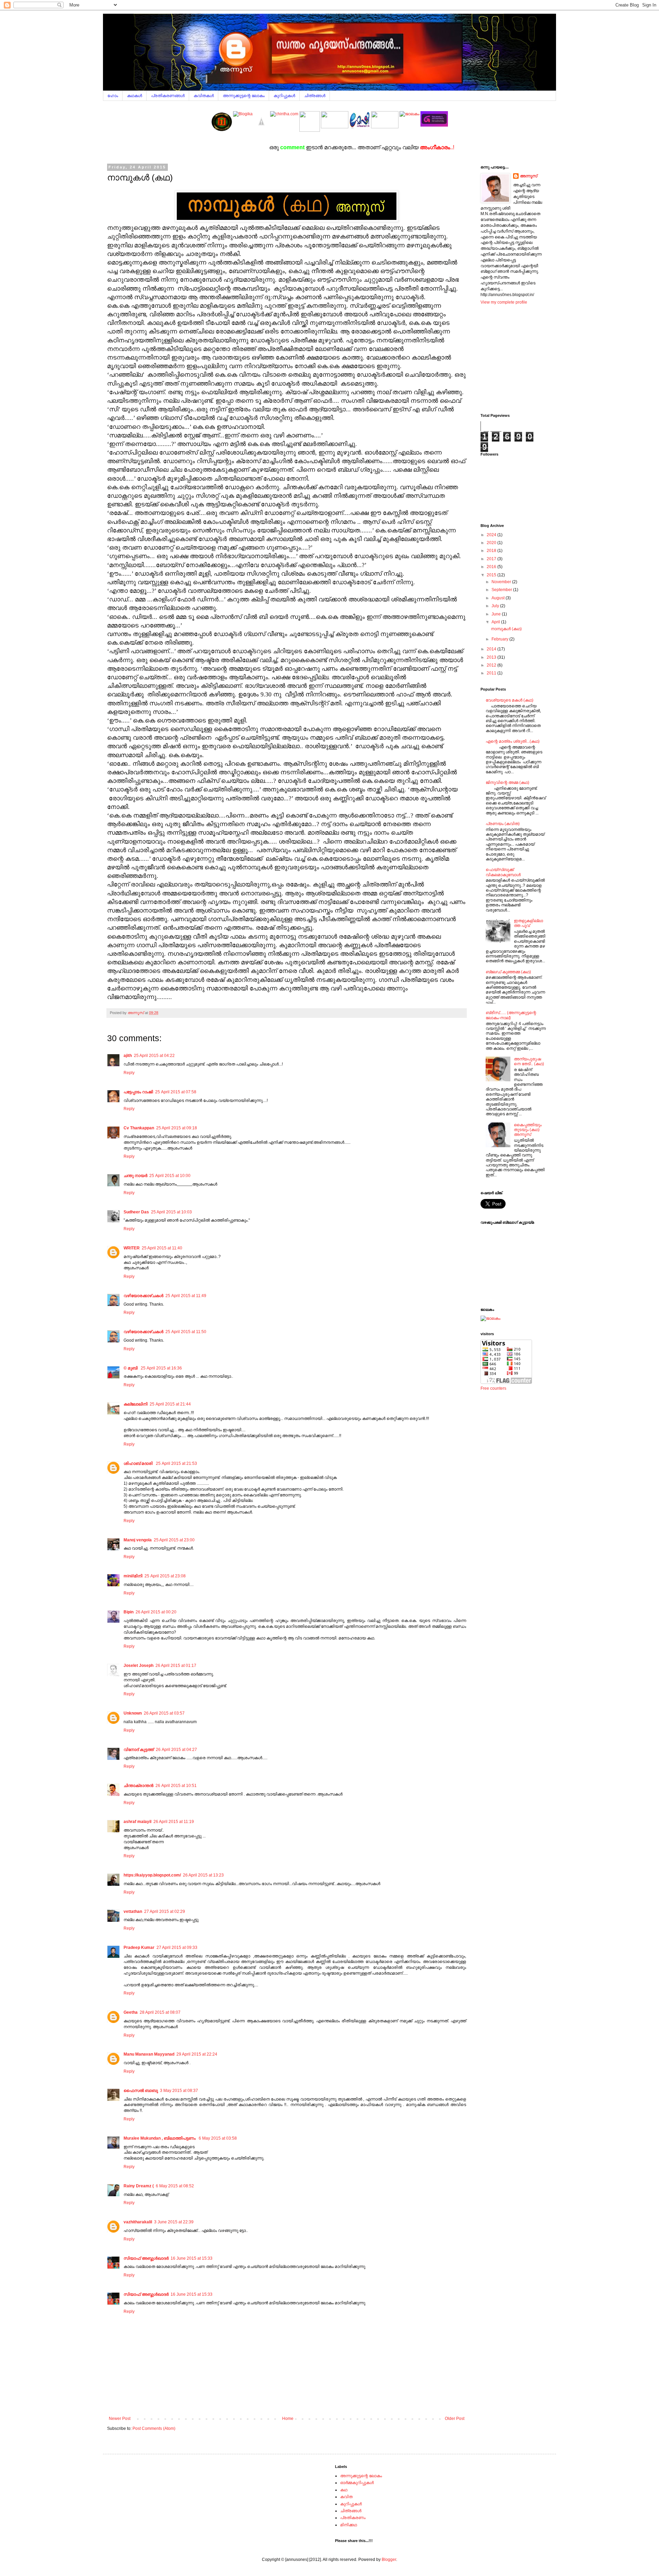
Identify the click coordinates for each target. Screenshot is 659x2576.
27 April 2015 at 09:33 (177, 1948)
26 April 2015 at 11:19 (174, 1822)
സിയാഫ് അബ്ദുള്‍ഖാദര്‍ (146, 2258)
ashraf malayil (137, 1822)
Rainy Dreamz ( (139, 2186)
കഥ (344, 2490)
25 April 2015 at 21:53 (176, 1463)
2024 (492, 535)
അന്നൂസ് (529, 176)
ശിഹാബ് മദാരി (139, 1463)
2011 (492, 673)
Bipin (129, 1612)
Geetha (131, 2012)
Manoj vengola (138, 1540)
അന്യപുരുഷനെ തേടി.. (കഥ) (529, 1061)
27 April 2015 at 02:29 (165, 1912)
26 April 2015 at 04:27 (176, 1750)
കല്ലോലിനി (136, 1404)
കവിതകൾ (204, 96)
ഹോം (113, 96)
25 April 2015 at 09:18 (177, 1128)
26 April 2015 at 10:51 (176, 1786)
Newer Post (120, 2419)
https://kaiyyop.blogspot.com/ (152, 1875)
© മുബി (131, 1368)
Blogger (389, 2560)
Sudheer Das (136, 1212)
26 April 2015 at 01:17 (176, 1666)
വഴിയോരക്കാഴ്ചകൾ (143, 1296)
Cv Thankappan (139, 1128)
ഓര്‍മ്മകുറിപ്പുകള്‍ (357, 2483)
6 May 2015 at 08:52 (175, 2186)
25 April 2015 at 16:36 (161, 1368)
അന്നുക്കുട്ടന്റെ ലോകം (244, 96)
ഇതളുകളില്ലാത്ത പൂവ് (528, 923)
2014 (492, 649)
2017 (492, 559)
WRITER (132, 1248)
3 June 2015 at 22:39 (174, 2222)
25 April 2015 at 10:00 (170, 1176)
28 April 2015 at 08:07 (160, 2012)
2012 (492, 665)
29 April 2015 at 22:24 (197, 2054)
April (496, 622)
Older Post (455, 2419)
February (500, 639)
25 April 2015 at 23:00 (174, 1540)
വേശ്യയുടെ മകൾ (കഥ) (510, 700)
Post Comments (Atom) (154, 2428)
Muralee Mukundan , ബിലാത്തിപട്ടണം (160, 2138)
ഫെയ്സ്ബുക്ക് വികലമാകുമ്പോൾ (503, 872)
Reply (129, 1073)
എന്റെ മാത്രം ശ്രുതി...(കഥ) (513, 741)
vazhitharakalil (138, 2222)
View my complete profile (504, 302)
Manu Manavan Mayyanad (149, 2054)
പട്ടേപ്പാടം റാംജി (138, 1092)
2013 (492, 657)
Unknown (133, 1713)
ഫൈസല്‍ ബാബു (141, 2091)
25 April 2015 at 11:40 (162, 1248)
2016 (492, 567)
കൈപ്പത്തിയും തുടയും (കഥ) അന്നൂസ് (528, 1130)
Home (288, 2419)
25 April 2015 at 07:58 (176, 1092)
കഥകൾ (135, 96)
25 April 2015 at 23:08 (165, 1576)
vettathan (133, 1912)
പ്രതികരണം (353, 2518)
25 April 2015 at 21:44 (170, 1404)
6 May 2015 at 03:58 (218, 2138)
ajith (128, 1056)
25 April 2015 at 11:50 (186, 1332)
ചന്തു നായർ (135, 1176)
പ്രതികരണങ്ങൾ (168, 96)
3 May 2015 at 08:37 (179, 2091)
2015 (492, 575)
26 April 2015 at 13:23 (203, 1875)
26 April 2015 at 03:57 (164, 1713)
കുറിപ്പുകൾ (284, 96)
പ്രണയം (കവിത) (503, 824)
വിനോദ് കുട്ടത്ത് (139, 1750)
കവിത (346, 2497)
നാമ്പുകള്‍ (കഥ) (506, 629)
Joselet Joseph (138, 1666)
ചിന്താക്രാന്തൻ (138, 1786)
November (502, 582)
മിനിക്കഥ (349, 2525)
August (499, 598)
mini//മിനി (133, 1576)
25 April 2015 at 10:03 (171, 1212)
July (496, 606)
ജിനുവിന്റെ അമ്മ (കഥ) (507, 783)
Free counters (493, 1388)
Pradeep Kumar (139, 1948)
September (502, 590)
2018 (492, 551)
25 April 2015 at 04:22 (154, 1056)
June (497, 614)
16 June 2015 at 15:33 (192, 2258)
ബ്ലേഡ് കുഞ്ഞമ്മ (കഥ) (508, 972)
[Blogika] (243, 130)
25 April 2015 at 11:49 (186, 1296)
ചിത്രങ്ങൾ (315, 96)
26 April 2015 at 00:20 (156, 1612)
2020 (492, 543)
